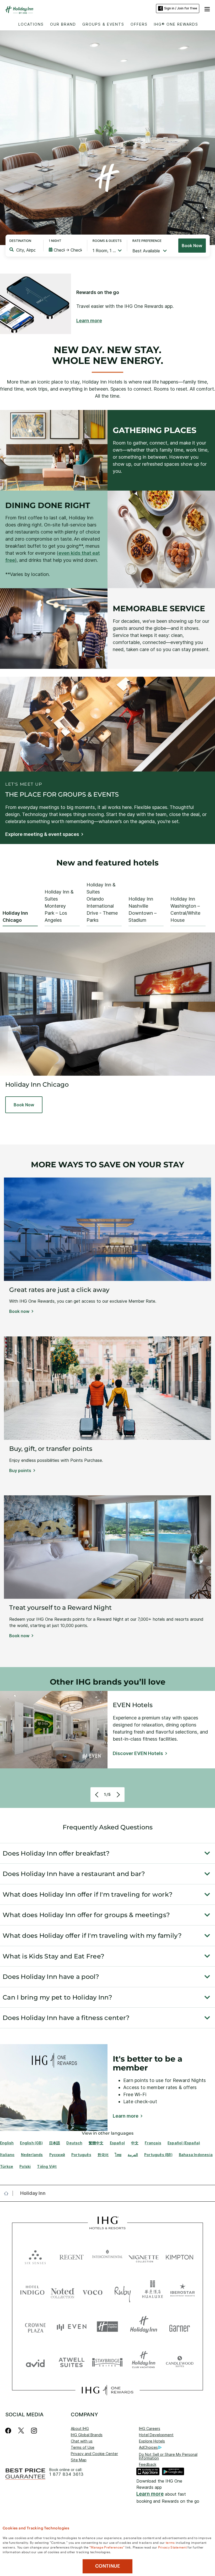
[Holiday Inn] (19, 10)
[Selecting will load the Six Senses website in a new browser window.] (35, 2256)
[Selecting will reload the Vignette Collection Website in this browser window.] (144, 2256)
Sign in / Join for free (181, 8)
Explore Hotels (152, 2441)
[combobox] (26, 250)
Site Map (79, 2460)
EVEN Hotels (133, 1705)
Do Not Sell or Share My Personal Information (168, 2456)
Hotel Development (156, 2435)
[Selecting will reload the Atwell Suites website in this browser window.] (72, 2362)
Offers (139, 24)
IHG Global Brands (87, 2435)
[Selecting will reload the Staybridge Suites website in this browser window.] (107, 2362)
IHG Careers (150, 2428)
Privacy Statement (172, 2547)
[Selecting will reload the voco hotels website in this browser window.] (92, 2291)
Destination (20, 241)
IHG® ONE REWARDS (176, 24)
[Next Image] (118, 1795)
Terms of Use (83, 2447)
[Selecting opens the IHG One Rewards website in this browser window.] (107, 2390)
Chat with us (82, 2441)
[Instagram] (34, 2431)
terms (170, 2542)
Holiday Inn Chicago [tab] (15, 917)
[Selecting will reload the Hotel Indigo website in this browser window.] (32, 2291)
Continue (108, 2566)
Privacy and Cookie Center (94, 2454)
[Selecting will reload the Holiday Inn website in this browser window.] (144, 2327)
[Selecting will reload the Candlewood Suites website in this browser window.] (180, 2362)
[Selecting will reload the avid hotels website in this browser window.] (35, 2362)
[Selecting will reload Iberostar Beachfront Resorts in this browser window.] (183, 2291)
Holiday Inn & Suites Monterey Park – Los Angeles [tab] (59, 906)
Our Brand (63, 24)
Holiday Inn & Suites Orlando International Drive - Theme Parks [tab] (102, 902)
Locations (31, 24)
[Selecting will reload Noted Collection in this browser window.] (63, 2291)
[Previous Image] (97, 1795)
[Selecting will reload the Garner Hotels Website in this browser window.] (180, 2327)
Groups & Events (103, 24)
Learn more (150, 2494)
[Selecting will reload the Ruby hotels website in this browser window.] (123, 2291)
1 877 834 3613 (66, 2474)
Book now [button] (19, 1311)
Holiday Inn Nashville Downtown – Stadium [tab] (143, 909)
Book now (192, 246)
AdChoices (148, 2447)
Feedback (148, 2464)
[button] (207, 8)
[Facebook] (9, 2431)
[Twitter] (21, 2431)
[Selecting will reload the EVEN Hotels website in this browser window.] (72, 2327)
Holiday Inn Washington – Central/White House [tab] (185, 909)
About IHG (80, 2428)
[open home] (8, 2193)
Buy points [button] (20, 1470)
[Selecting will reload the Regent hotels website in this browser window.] (72, 2256)
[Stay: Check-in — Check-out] (65, 250)
